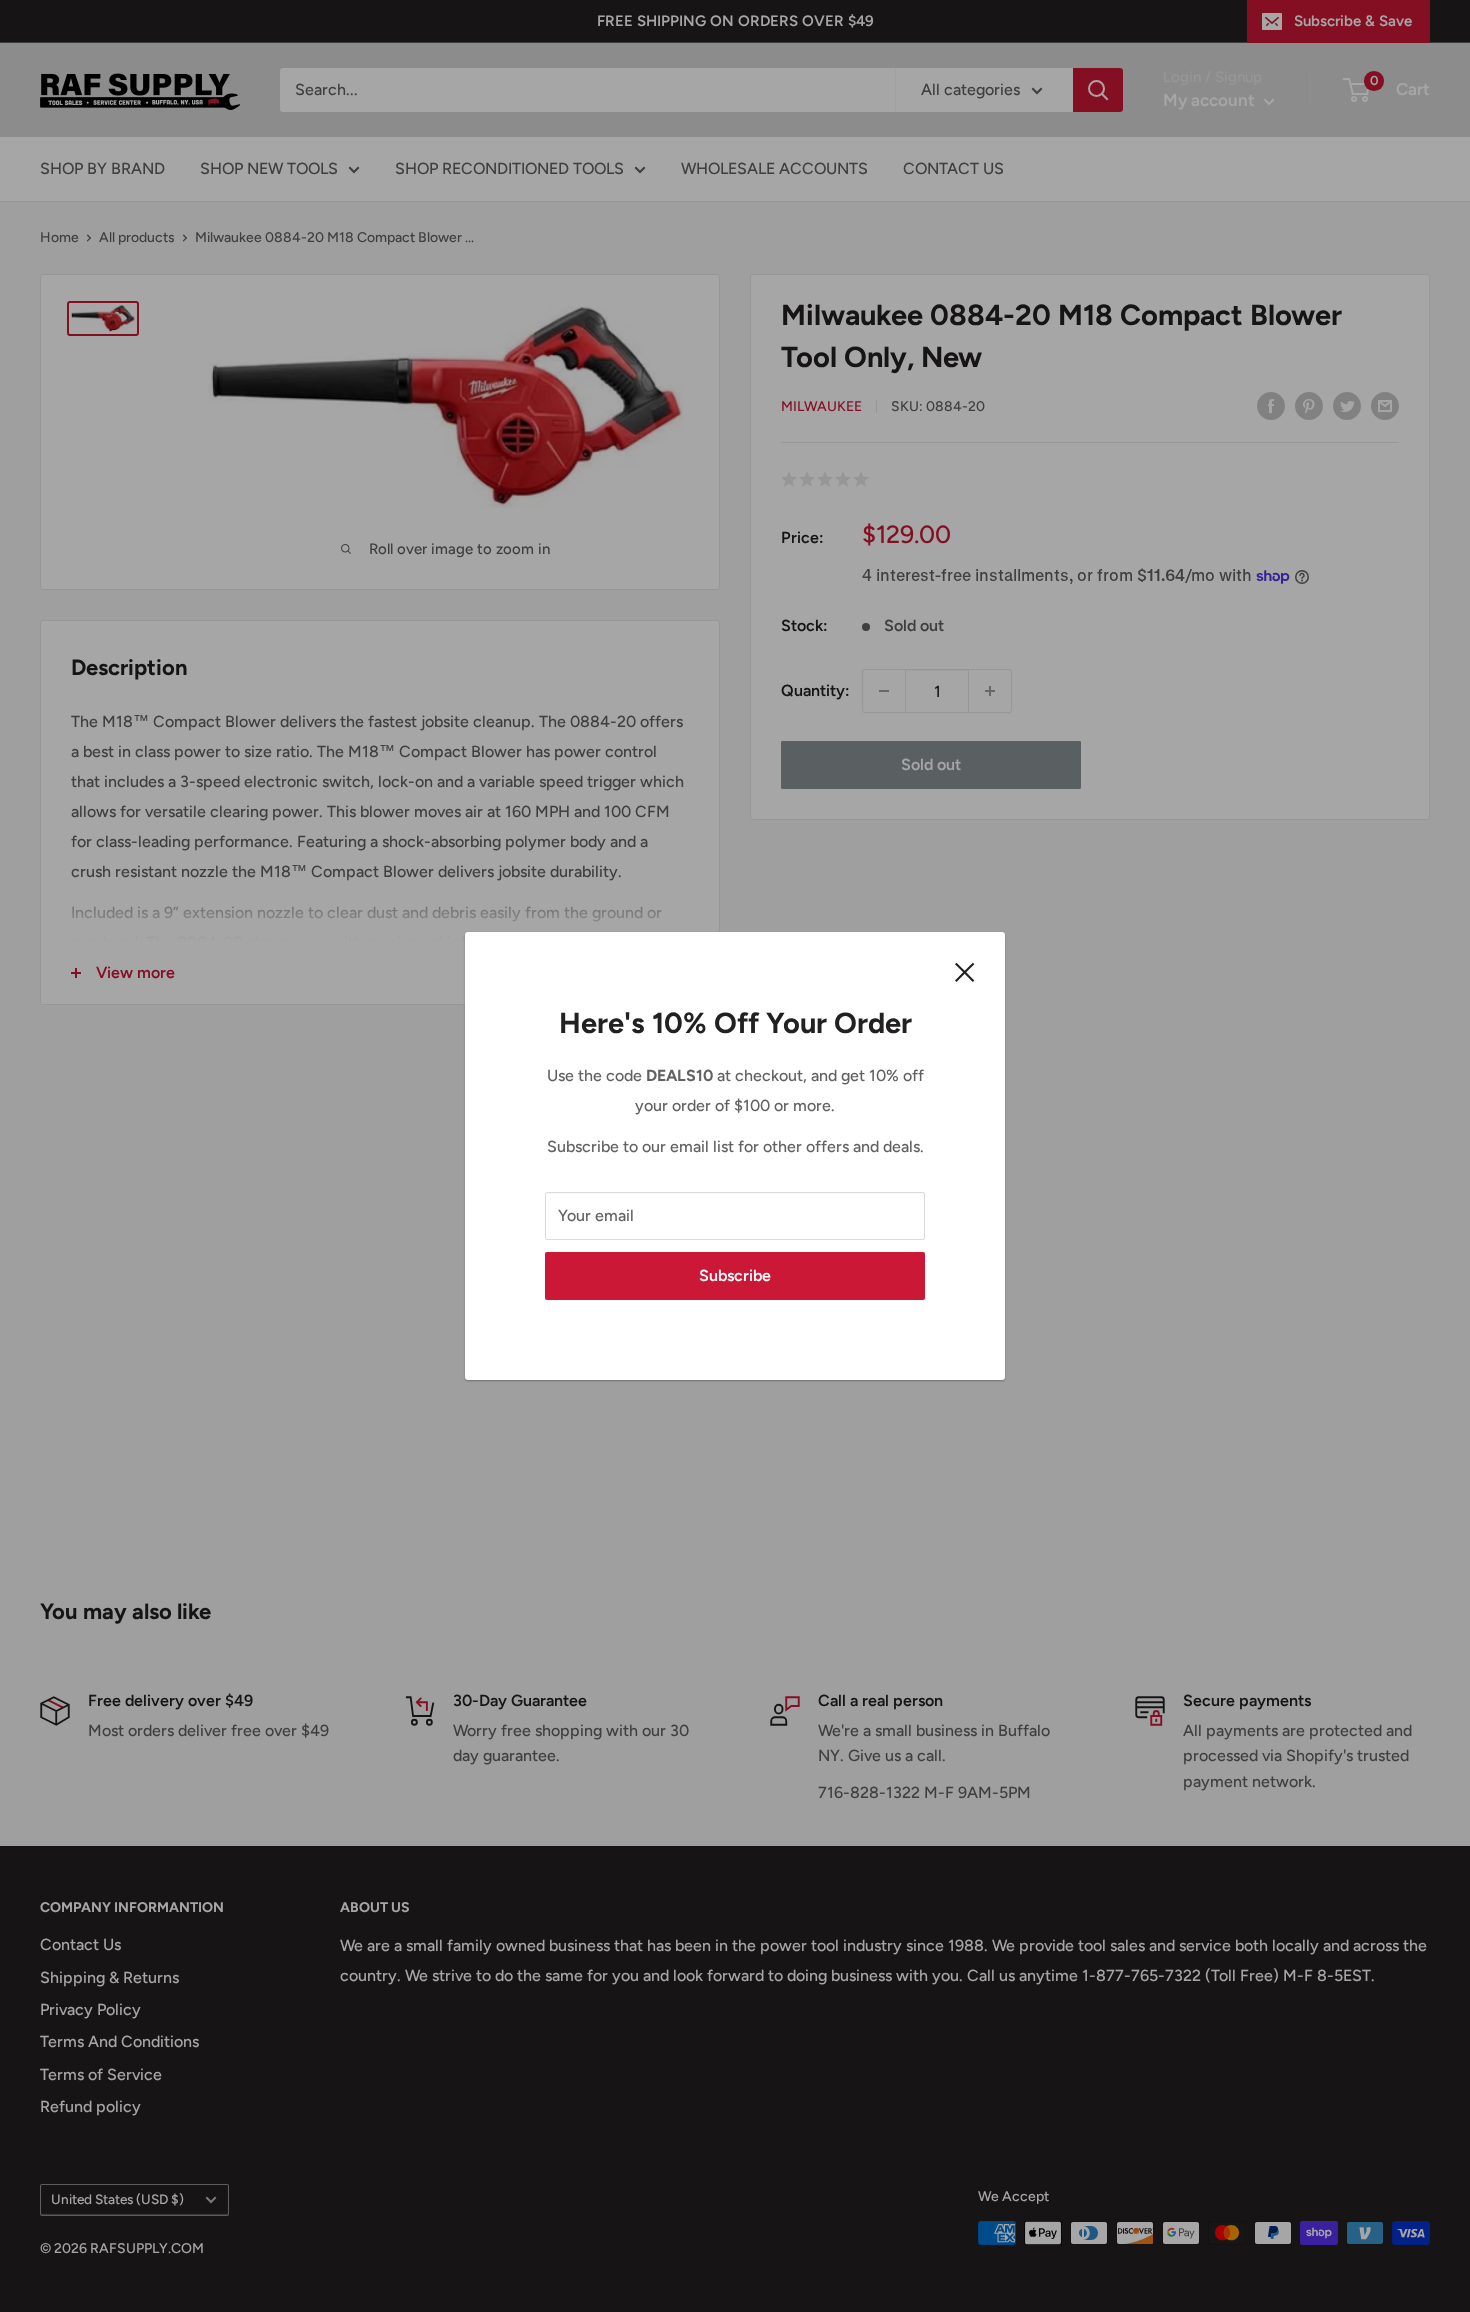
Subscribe (735, 1275)
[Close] (965, 971)
